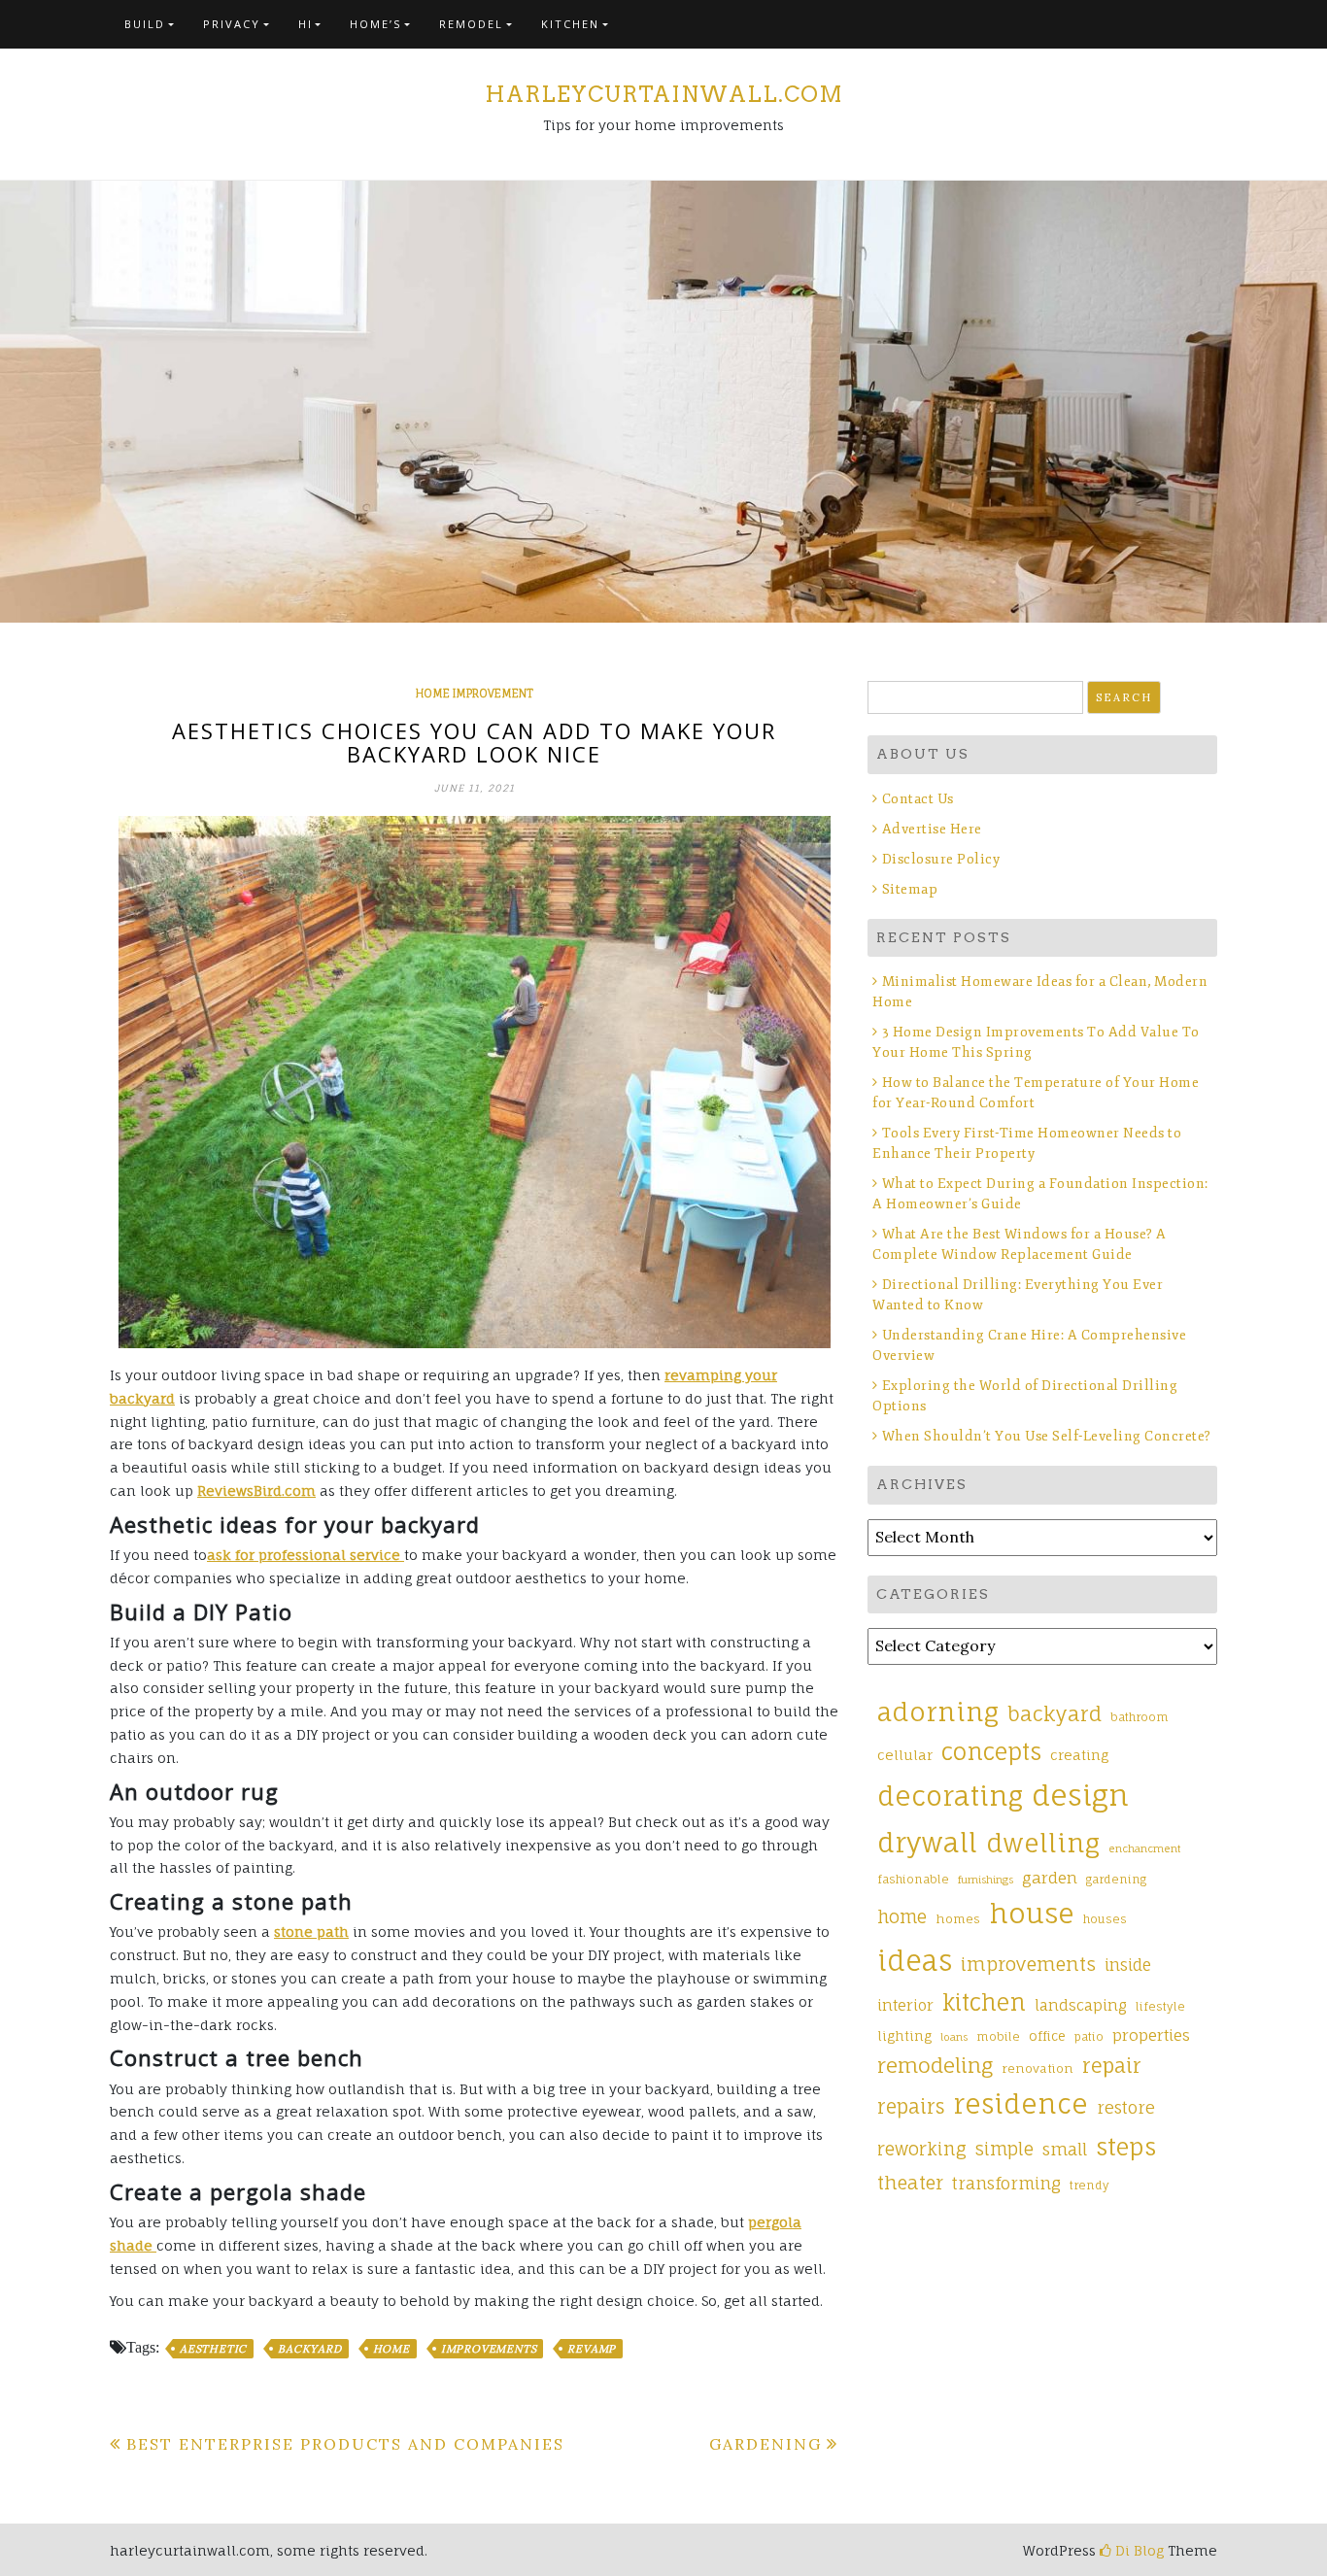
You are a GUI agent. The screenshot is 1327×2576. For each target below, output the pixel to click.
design (1080, 1795)
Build (145, 24)
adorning (938, 1712)
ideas (915, 1961)
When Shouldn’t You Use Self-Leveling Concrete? (1049, 1436)
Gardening (766, 2444)
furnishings (986, 1880)
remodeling (935, 2065)
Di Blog (1138, 2550)
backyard (309, 2349)
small (1065, 2149)
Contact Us (918, 799)
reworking (922, 2149)
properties (1151, 2035)
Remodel (471, 24)
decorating (950, 1796)
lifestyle (1160, 2007)
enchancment (1145, 1848)
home (391, 2349)
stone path (311, 1932)
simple (1004, 2149)
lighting (904, 2036)
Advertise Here (932, 829)
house (1032, 1914)
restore (1126, 2107)
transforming (1006, 2183)
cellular (905, 1755)
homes (958, 1919)
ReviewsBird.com (256, 1491)
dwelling (1043, 1843)
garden (1050, 1878)
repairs (911, 2107)
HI (306, 24)
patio (1089, 2037)
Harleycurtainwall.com (664, 94)
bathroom (1140, 1717)
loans (954, 2037)
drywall (927, 1843)
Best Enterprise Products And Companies (345, 2444)
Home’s (375, 24)
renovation (1038, 2068)
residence (1021, 2104)
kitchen (984, 2002)
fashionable (913, 1880)
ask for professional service (306, 1555)
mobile (998, 2037)
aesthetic (213, 2349)
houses (1105, 1919)
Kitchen (570, 24)
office (1047, 2036)
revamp (592, 2349)
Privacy (232, 24)
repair (1112, 2066)
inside (1128, 1965)
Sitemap (910, 889)
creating (1079, 1755)
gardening (1116, 1880)
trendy (1089, 2186)
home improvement (475, 694)
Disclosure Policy (941, 859)
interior (905, 2005)
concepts (991, 1752)
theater (910, 2183)
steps (1126, 2147)
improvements (489, 2349)
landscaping (1081, 2005)
